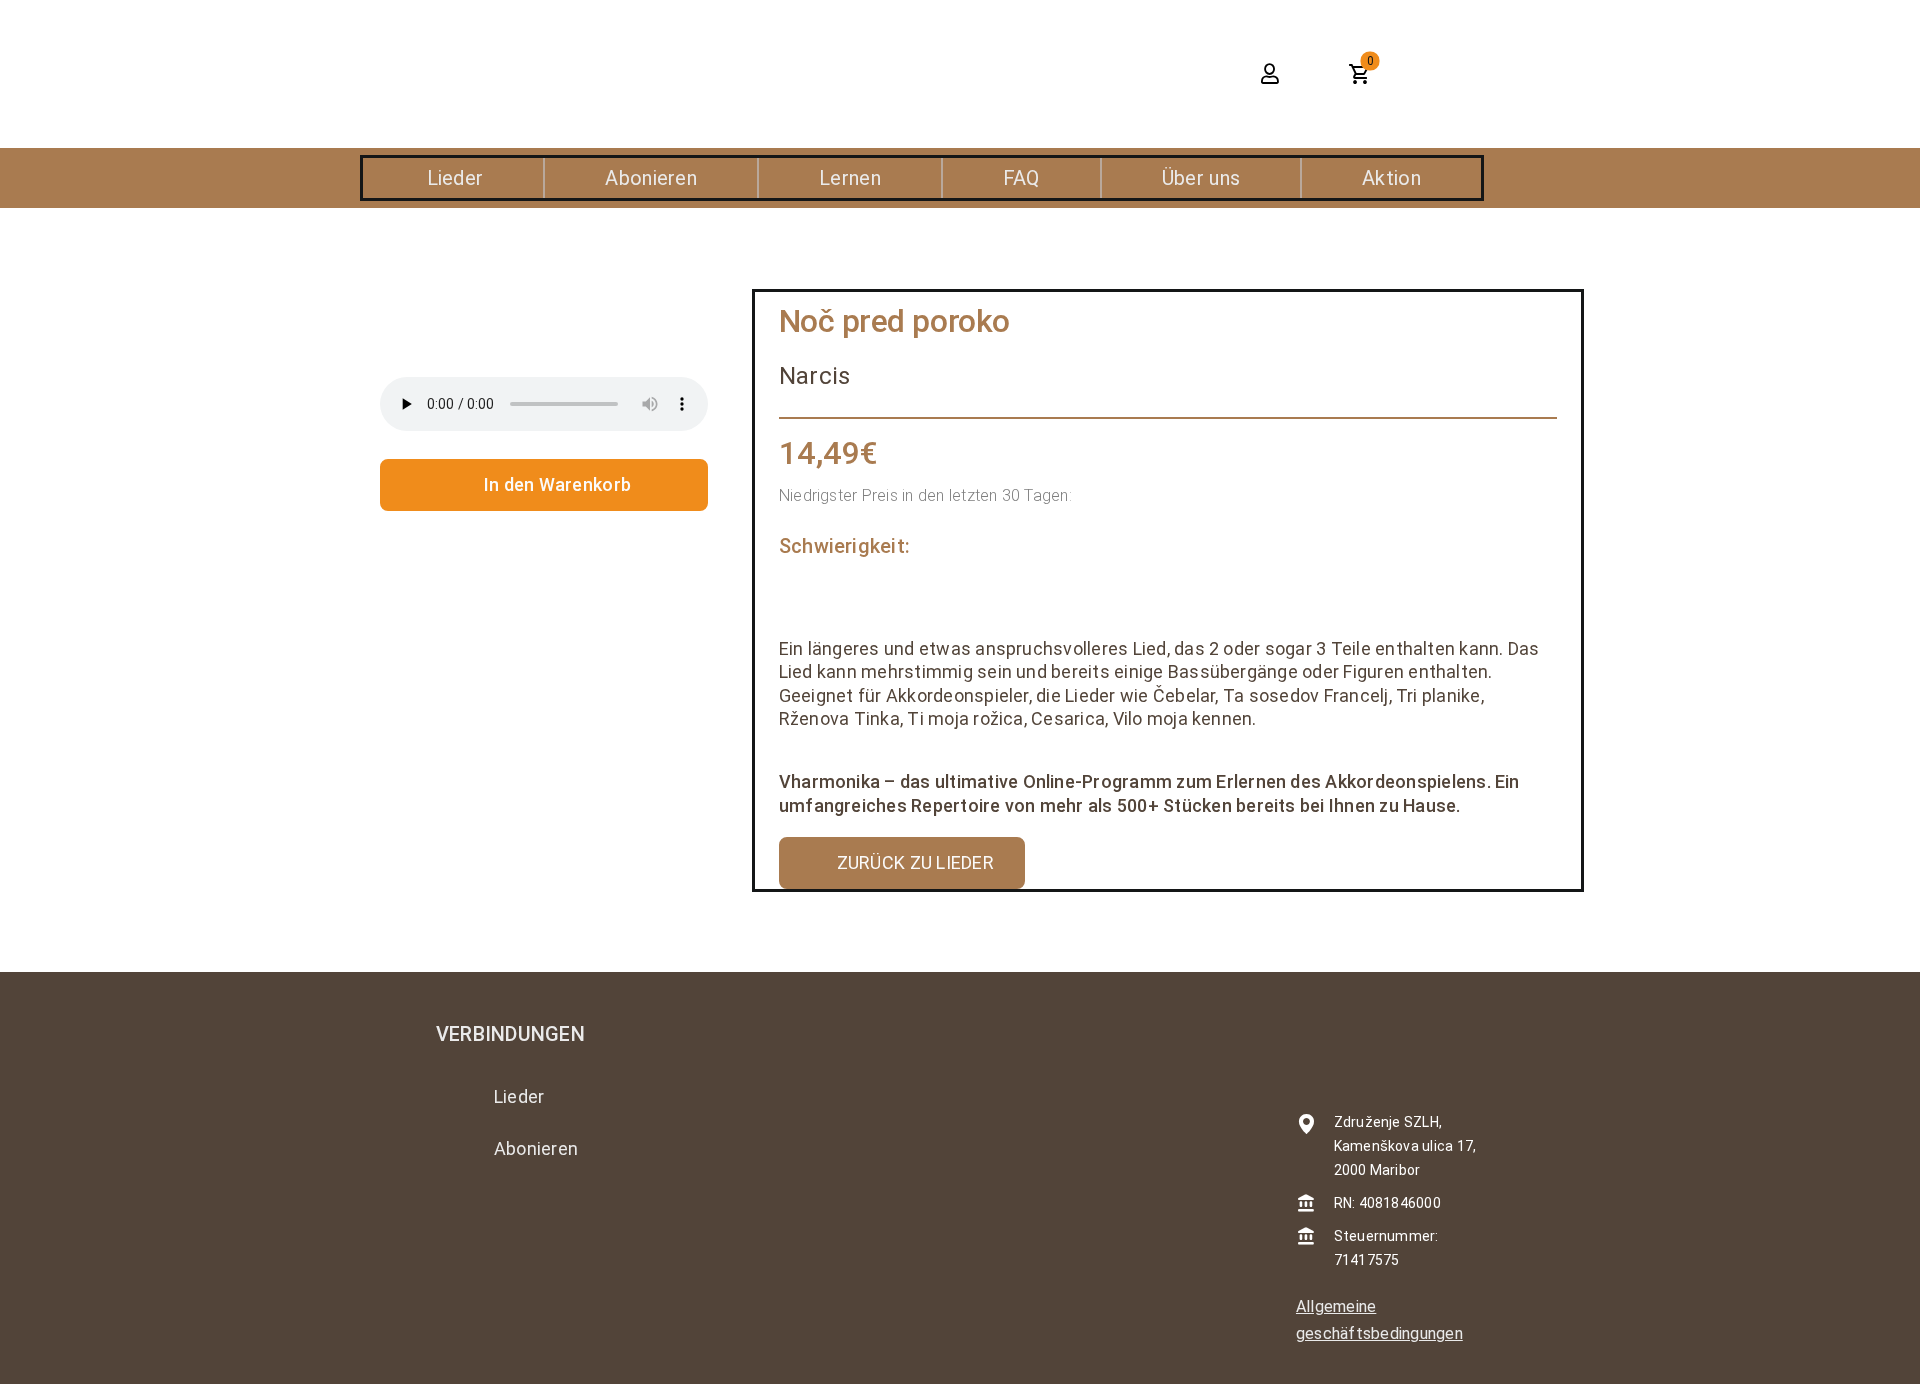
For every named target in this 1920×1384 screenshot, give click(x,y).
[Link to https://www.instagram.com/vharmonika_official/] (448, 1220)
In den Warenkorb (557, 484)
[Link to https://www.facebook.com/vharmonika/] (503, 1220)
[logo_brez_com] (536, 49)
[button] (1182, 74)
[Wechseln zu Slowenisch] (1475, 74)
